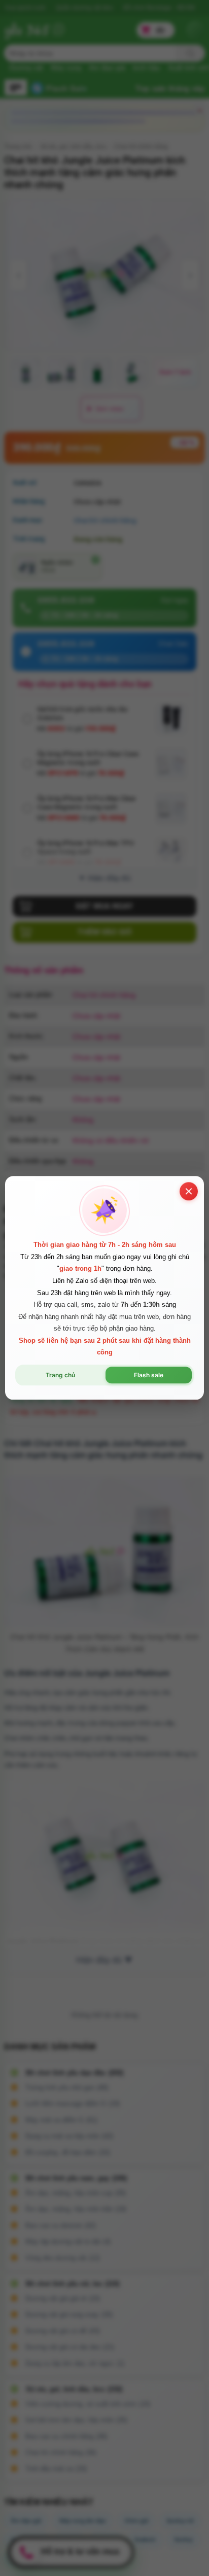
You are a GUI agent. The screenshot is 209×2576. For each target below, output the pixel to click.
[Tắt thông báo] (189, 1191)
